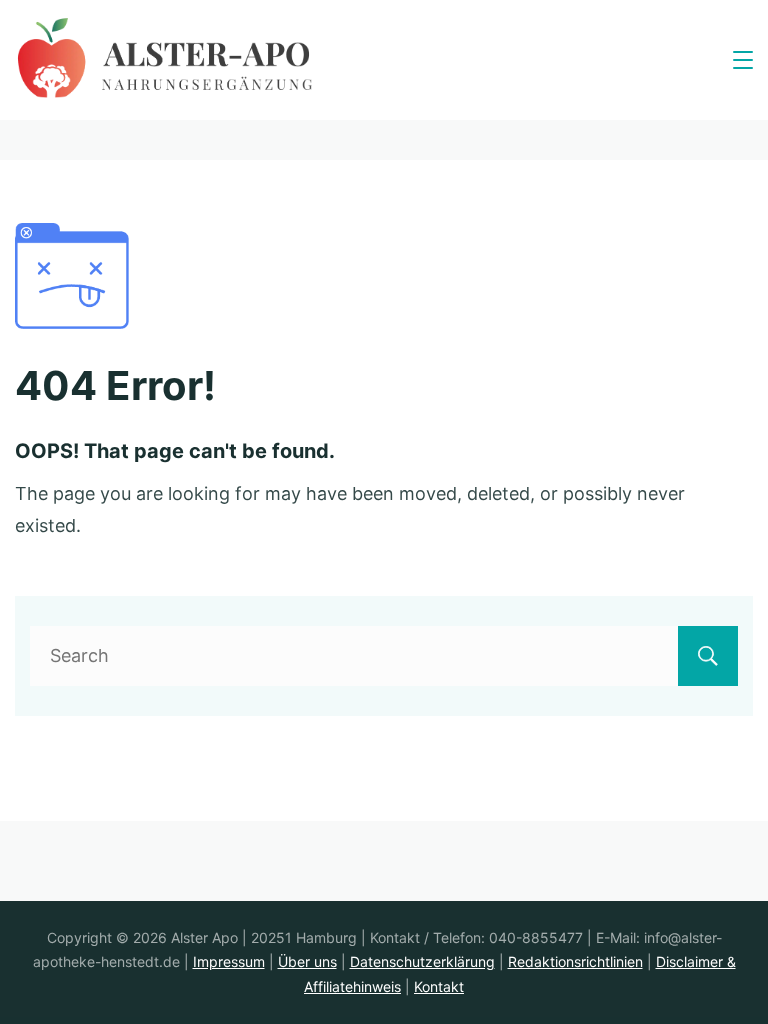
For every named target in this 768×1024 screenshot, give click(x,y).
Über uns (307, 961)
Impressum (229, 961)
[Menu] (743, 60)
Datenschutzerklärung (422, 961)
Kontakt (439, 986)
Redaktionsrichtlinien (575, 961)
